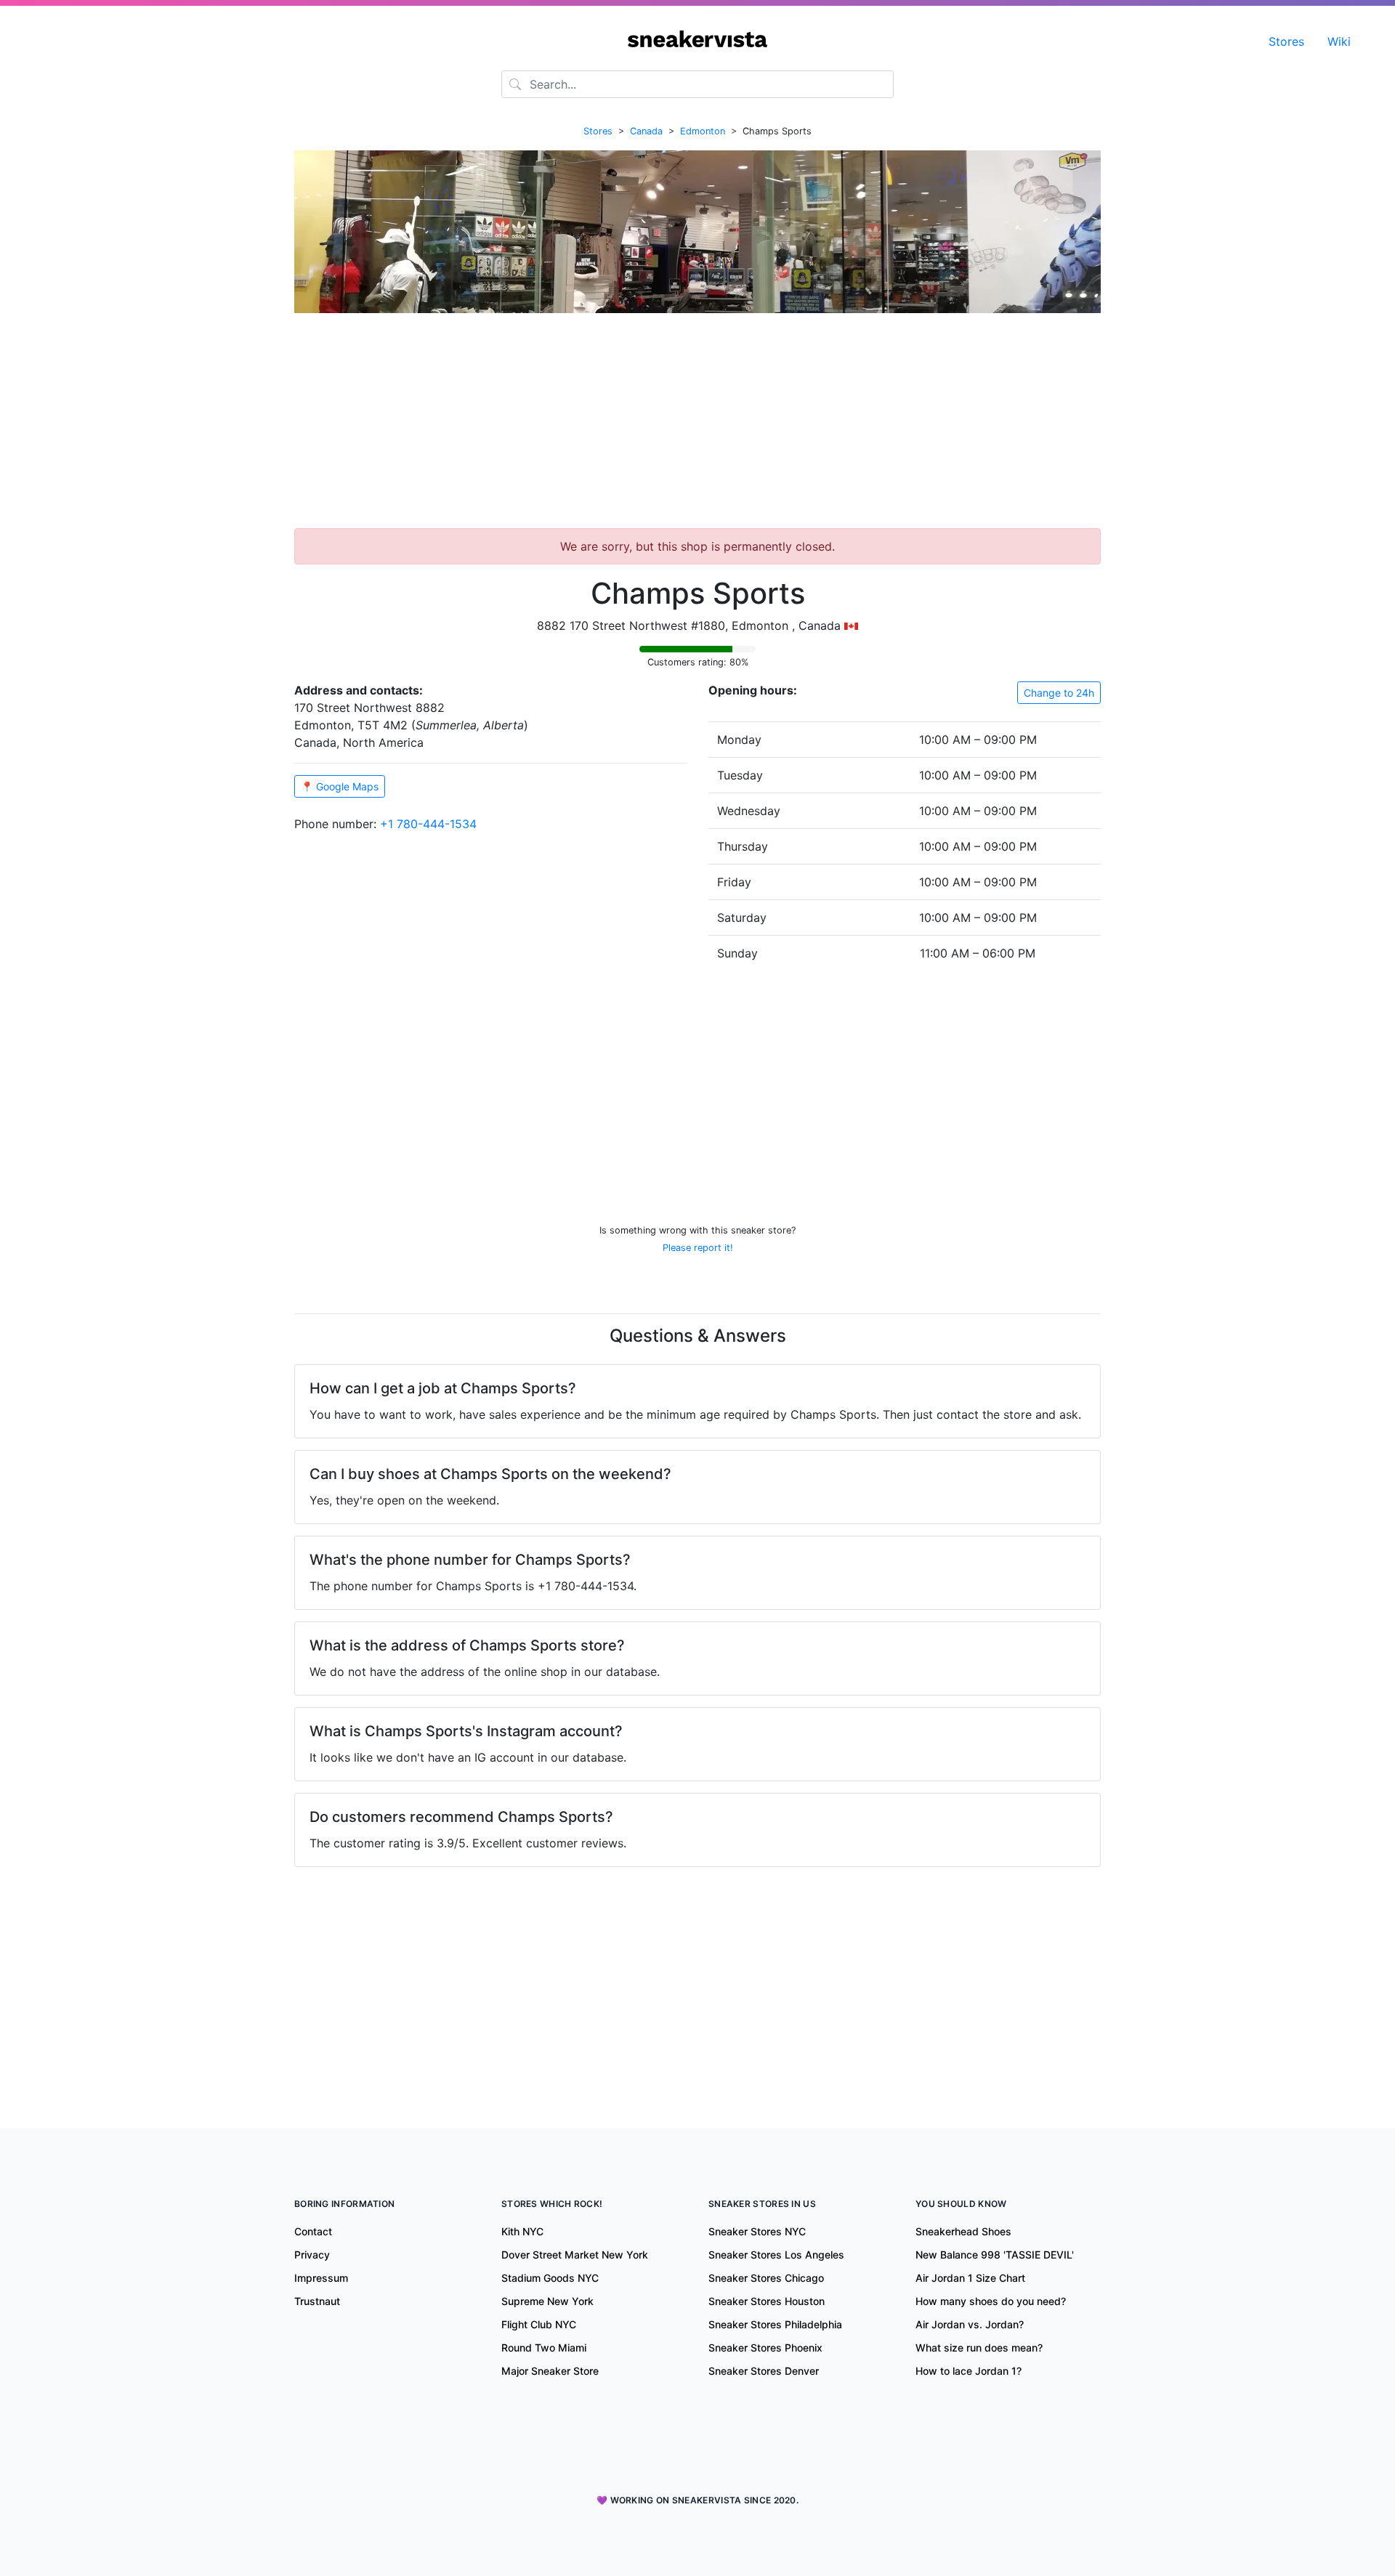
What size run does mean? (979, 2348)
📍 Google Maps (340, 786)
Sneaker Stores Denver (764, 2371)
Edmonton (703, 131)
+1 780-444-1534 (428, 824)
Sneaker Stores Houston (767, 2301)
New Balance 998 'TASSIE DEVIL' (995, 2255)
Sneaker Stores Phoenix (765, 2348)
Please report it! (698, 1248)
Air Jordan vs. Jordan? (970, 2324)
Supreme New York (547, 2301)
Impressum (321, 2278)
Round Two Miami (544, 2348)
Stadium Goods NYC (550, 2278)
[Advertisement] (697, 426)
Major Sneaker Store (550, 2371)
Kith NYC (522, 2231)
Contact (313, 2231)
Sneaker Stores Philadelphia (775, 2324)
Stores (1286, 41)
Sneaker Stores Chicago (766, 2278)
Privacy (312, 2255)
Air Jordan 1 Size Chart (970, 2278)
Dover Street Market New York (575, 2255)
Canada (646, 131)
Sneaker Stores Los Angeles (776, 2255)
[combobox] (697, 84)
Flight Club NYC (539, 2324)
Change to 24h (1059, 693)
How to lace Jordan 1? (969, 2371)
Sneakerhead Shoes (963, 2231)
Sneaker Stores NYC (757, 2231)
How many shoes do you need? (991, 2301)
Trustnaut (317, 2301)
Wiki (1339, 41)
